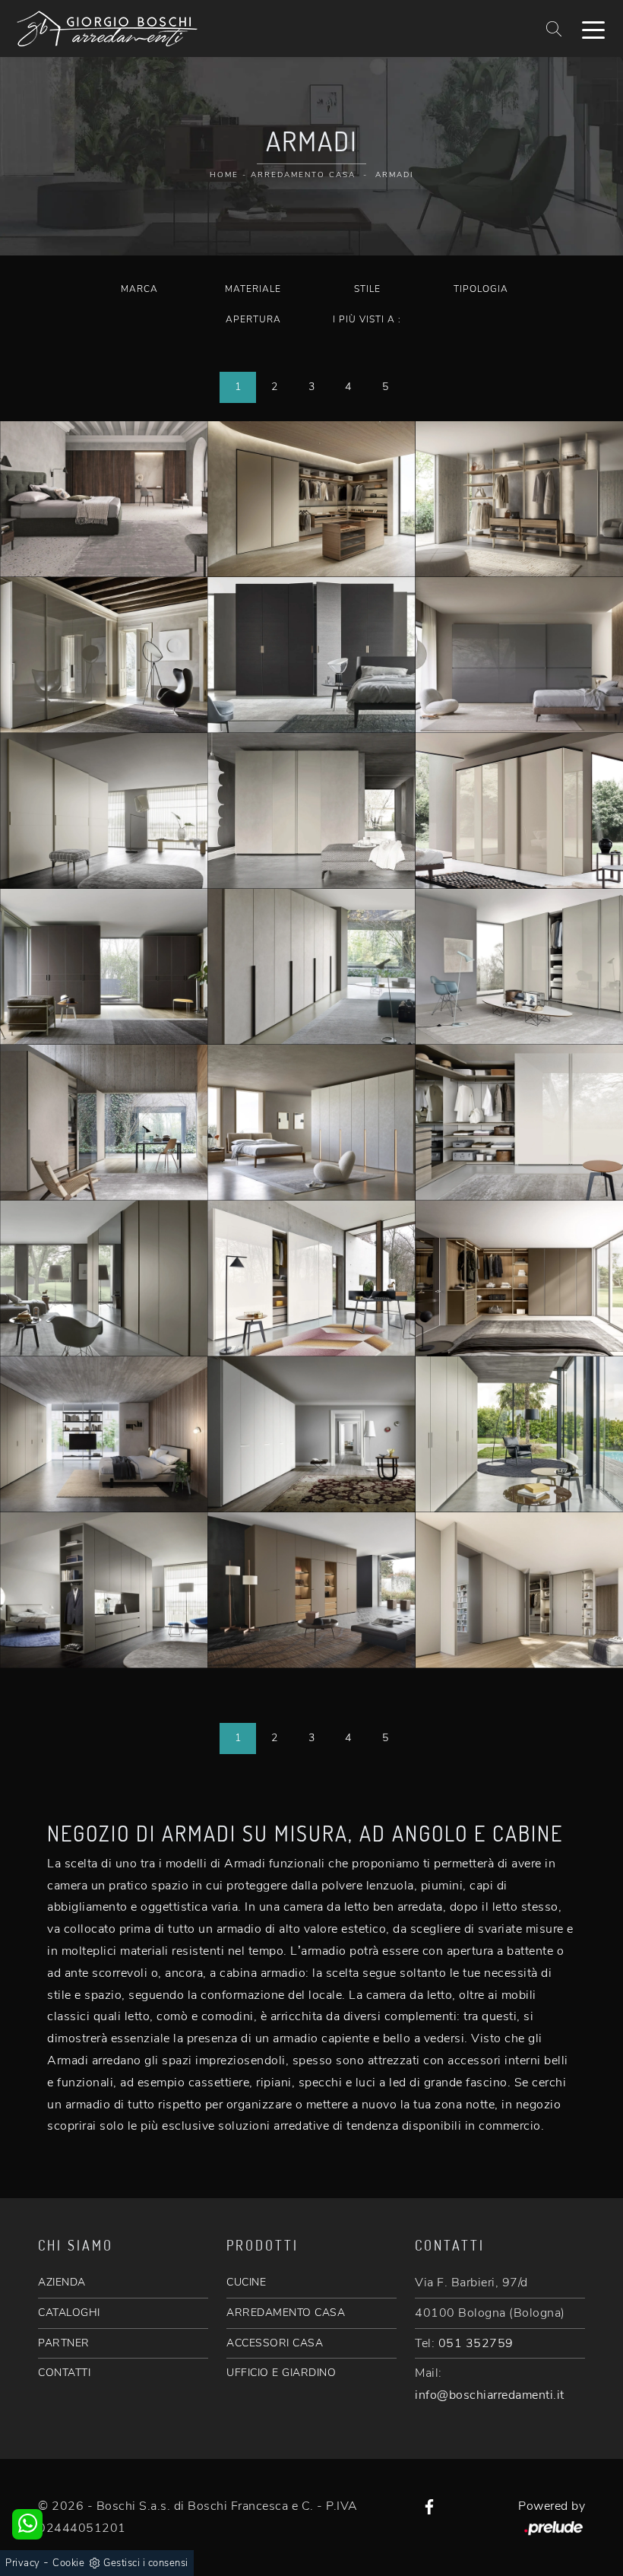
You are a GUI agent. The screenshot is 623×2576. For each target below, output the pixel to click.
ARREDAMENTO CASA (286, 2313)
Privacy (23, 2563)
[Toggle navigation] (593, 29)
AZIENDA (62, 2282)
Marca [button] (139, 289)
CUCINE (246, 2282)
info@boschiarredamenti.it (490, 2395)
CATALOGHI (69, 2313)
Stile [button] (367, 289)
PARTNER (64, 2343)
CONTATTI (64, 2373)
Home (224, 175)
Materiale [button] (253, 289)
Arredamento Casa (303, 175)
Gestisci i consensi (146, 2563)
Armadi (394, 175)
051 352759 (476, 2343)
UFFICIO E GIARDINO (281, 2373)
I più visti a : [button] (367, 319)
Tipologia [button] (481, 289)
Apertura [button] (253, 319)
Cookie (68, 2563)
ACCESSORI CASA (275, 2343)
